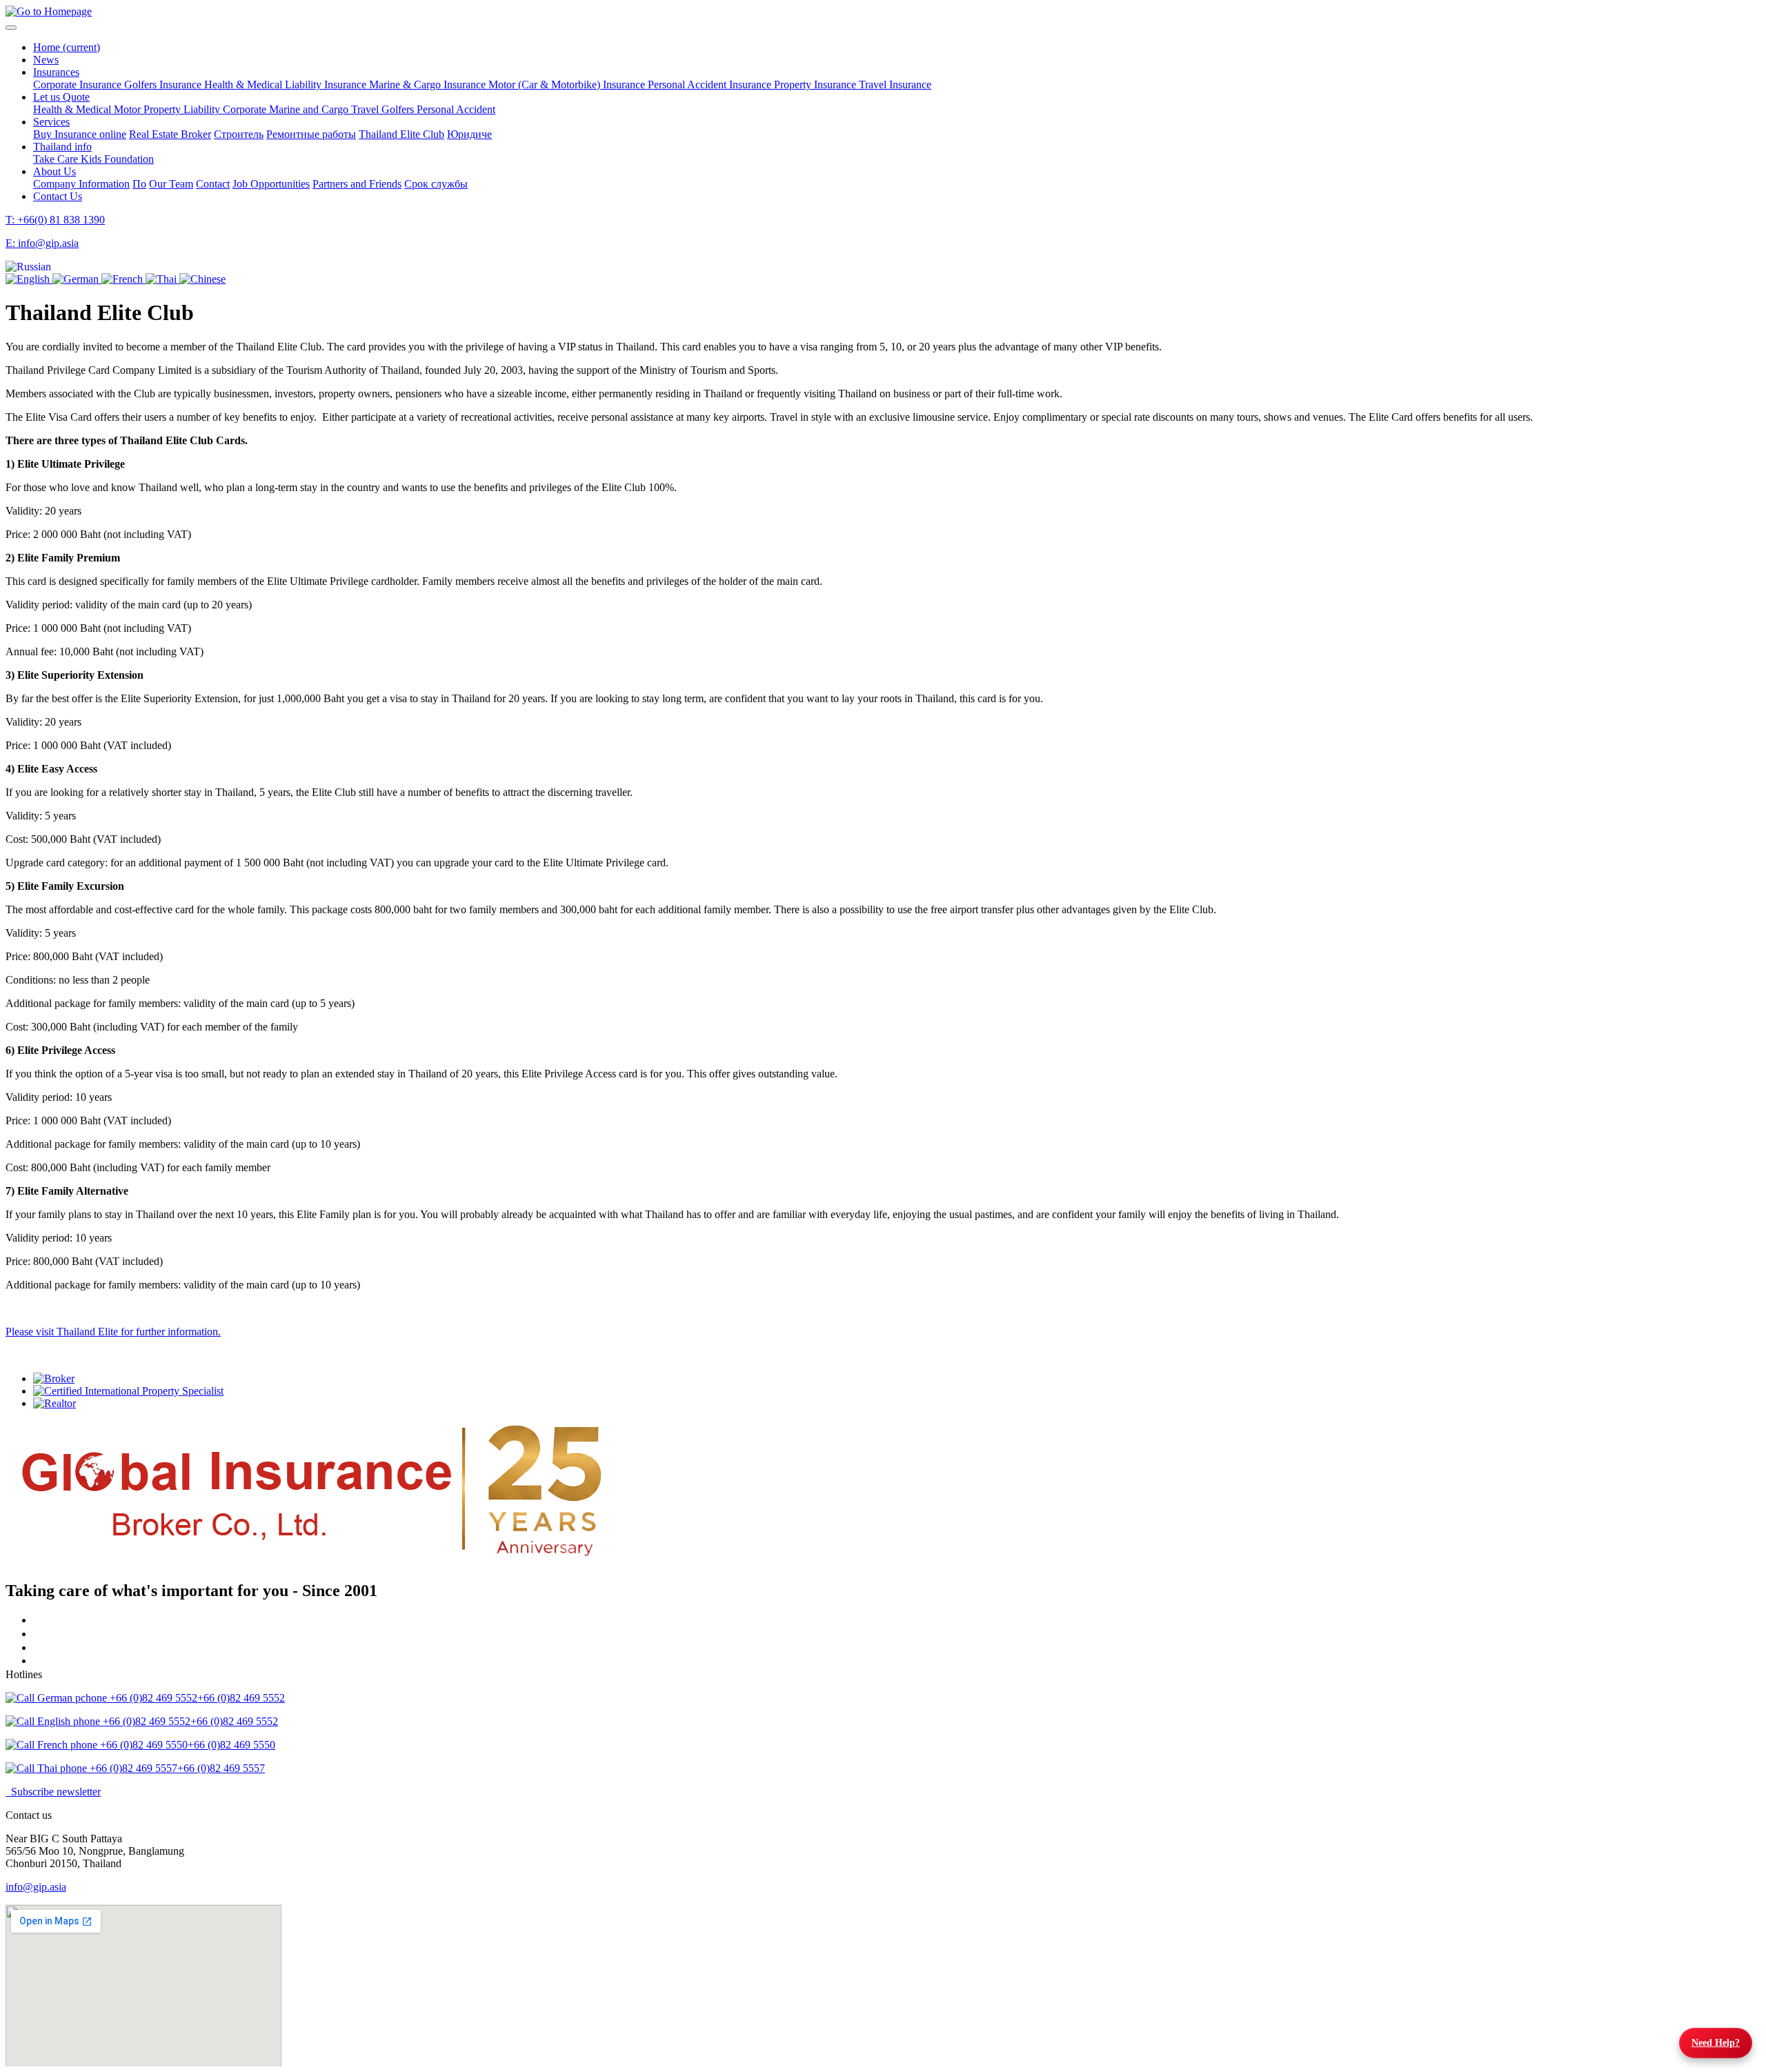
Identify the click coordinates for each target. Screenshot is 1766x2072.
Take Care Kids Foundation (93, 159)
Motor (129, 109)
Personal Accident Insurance (711, 84)
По (139, 184)
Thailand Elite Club (401, 134)
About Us (54, 171)
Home (67, 47)
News (46, 60)
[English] (29, 279)
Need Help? (1716, 2043)
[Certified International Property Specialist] (897, 1391)
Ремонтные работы (311, 134)
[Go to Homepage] (49, 11)
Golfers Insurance (164, 84)
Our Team (171, 184)
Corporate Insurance (79, 84)
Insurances (56, 72)
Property (163, 109)
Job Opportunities (271, 184)
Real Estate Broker (170, 134)
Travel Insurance (895, 84)
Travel (366, 109)
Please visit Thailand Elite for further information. (113, 1332)
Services (51, 122)
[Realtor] (897, 1404)
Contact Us (58, 196)
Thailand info (62, 147)
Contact (213, 184)
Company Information (81, 184)
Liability (203, 109)
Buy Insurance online (80, 134)
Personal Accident (456, 109)
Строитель (239, 134)
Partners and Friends (357, 184)
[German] (77, 279)
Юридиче (469, 134)
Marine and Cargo (310, 109)
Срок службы (436, 184)
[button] (28, 267)
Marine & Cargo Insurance (429, 84)
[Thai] (162, 279)
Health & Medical (245, 84)
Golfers (399, 109)
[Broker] (897, 1379)
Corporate (246, 109)
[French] (123, 279)
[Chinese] (202, 279)
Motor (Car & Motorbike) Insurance (568, 84)
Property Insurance (816, 84)
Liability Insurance (327, 84)
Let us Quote (61, 97)
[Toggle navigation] (11, 28)
